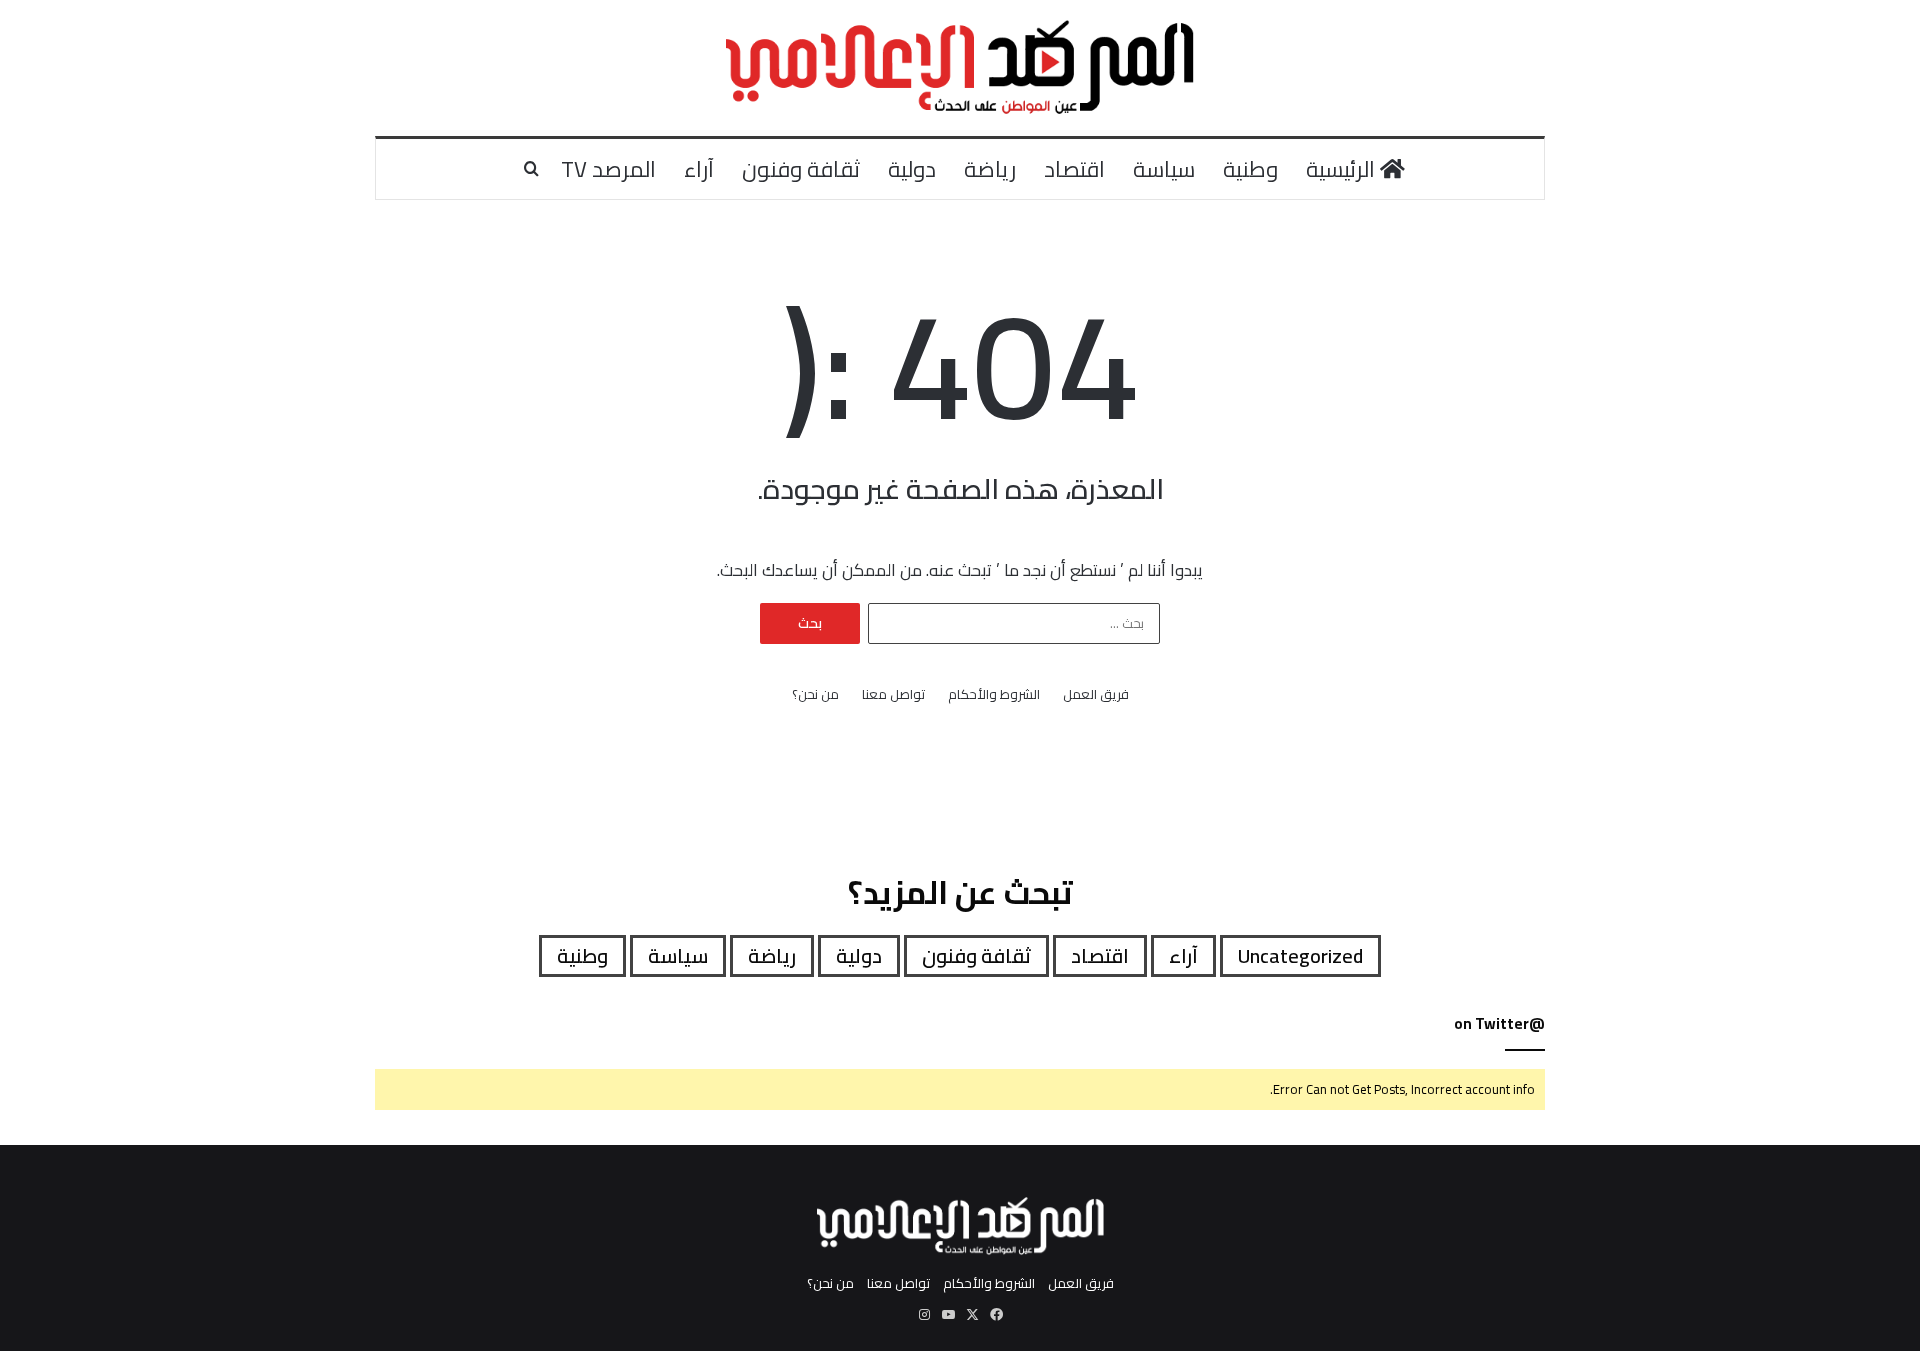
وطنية (1250, 169)
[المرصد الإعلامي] (960, 68)
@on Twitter (1499, 1023)
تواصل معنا (893, 694)
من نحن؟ (815, 694)
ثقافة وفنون (801, 169)
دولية (912, 169)
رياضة (990, 169)
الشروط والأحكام (994, 694)
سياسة (1164, 169)
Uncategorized (1300, 955)
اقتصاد (1074, 169)
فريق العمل (1096, 694)
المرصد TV (608, 169)
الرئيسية (1343, 169)
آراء (699, 169)
